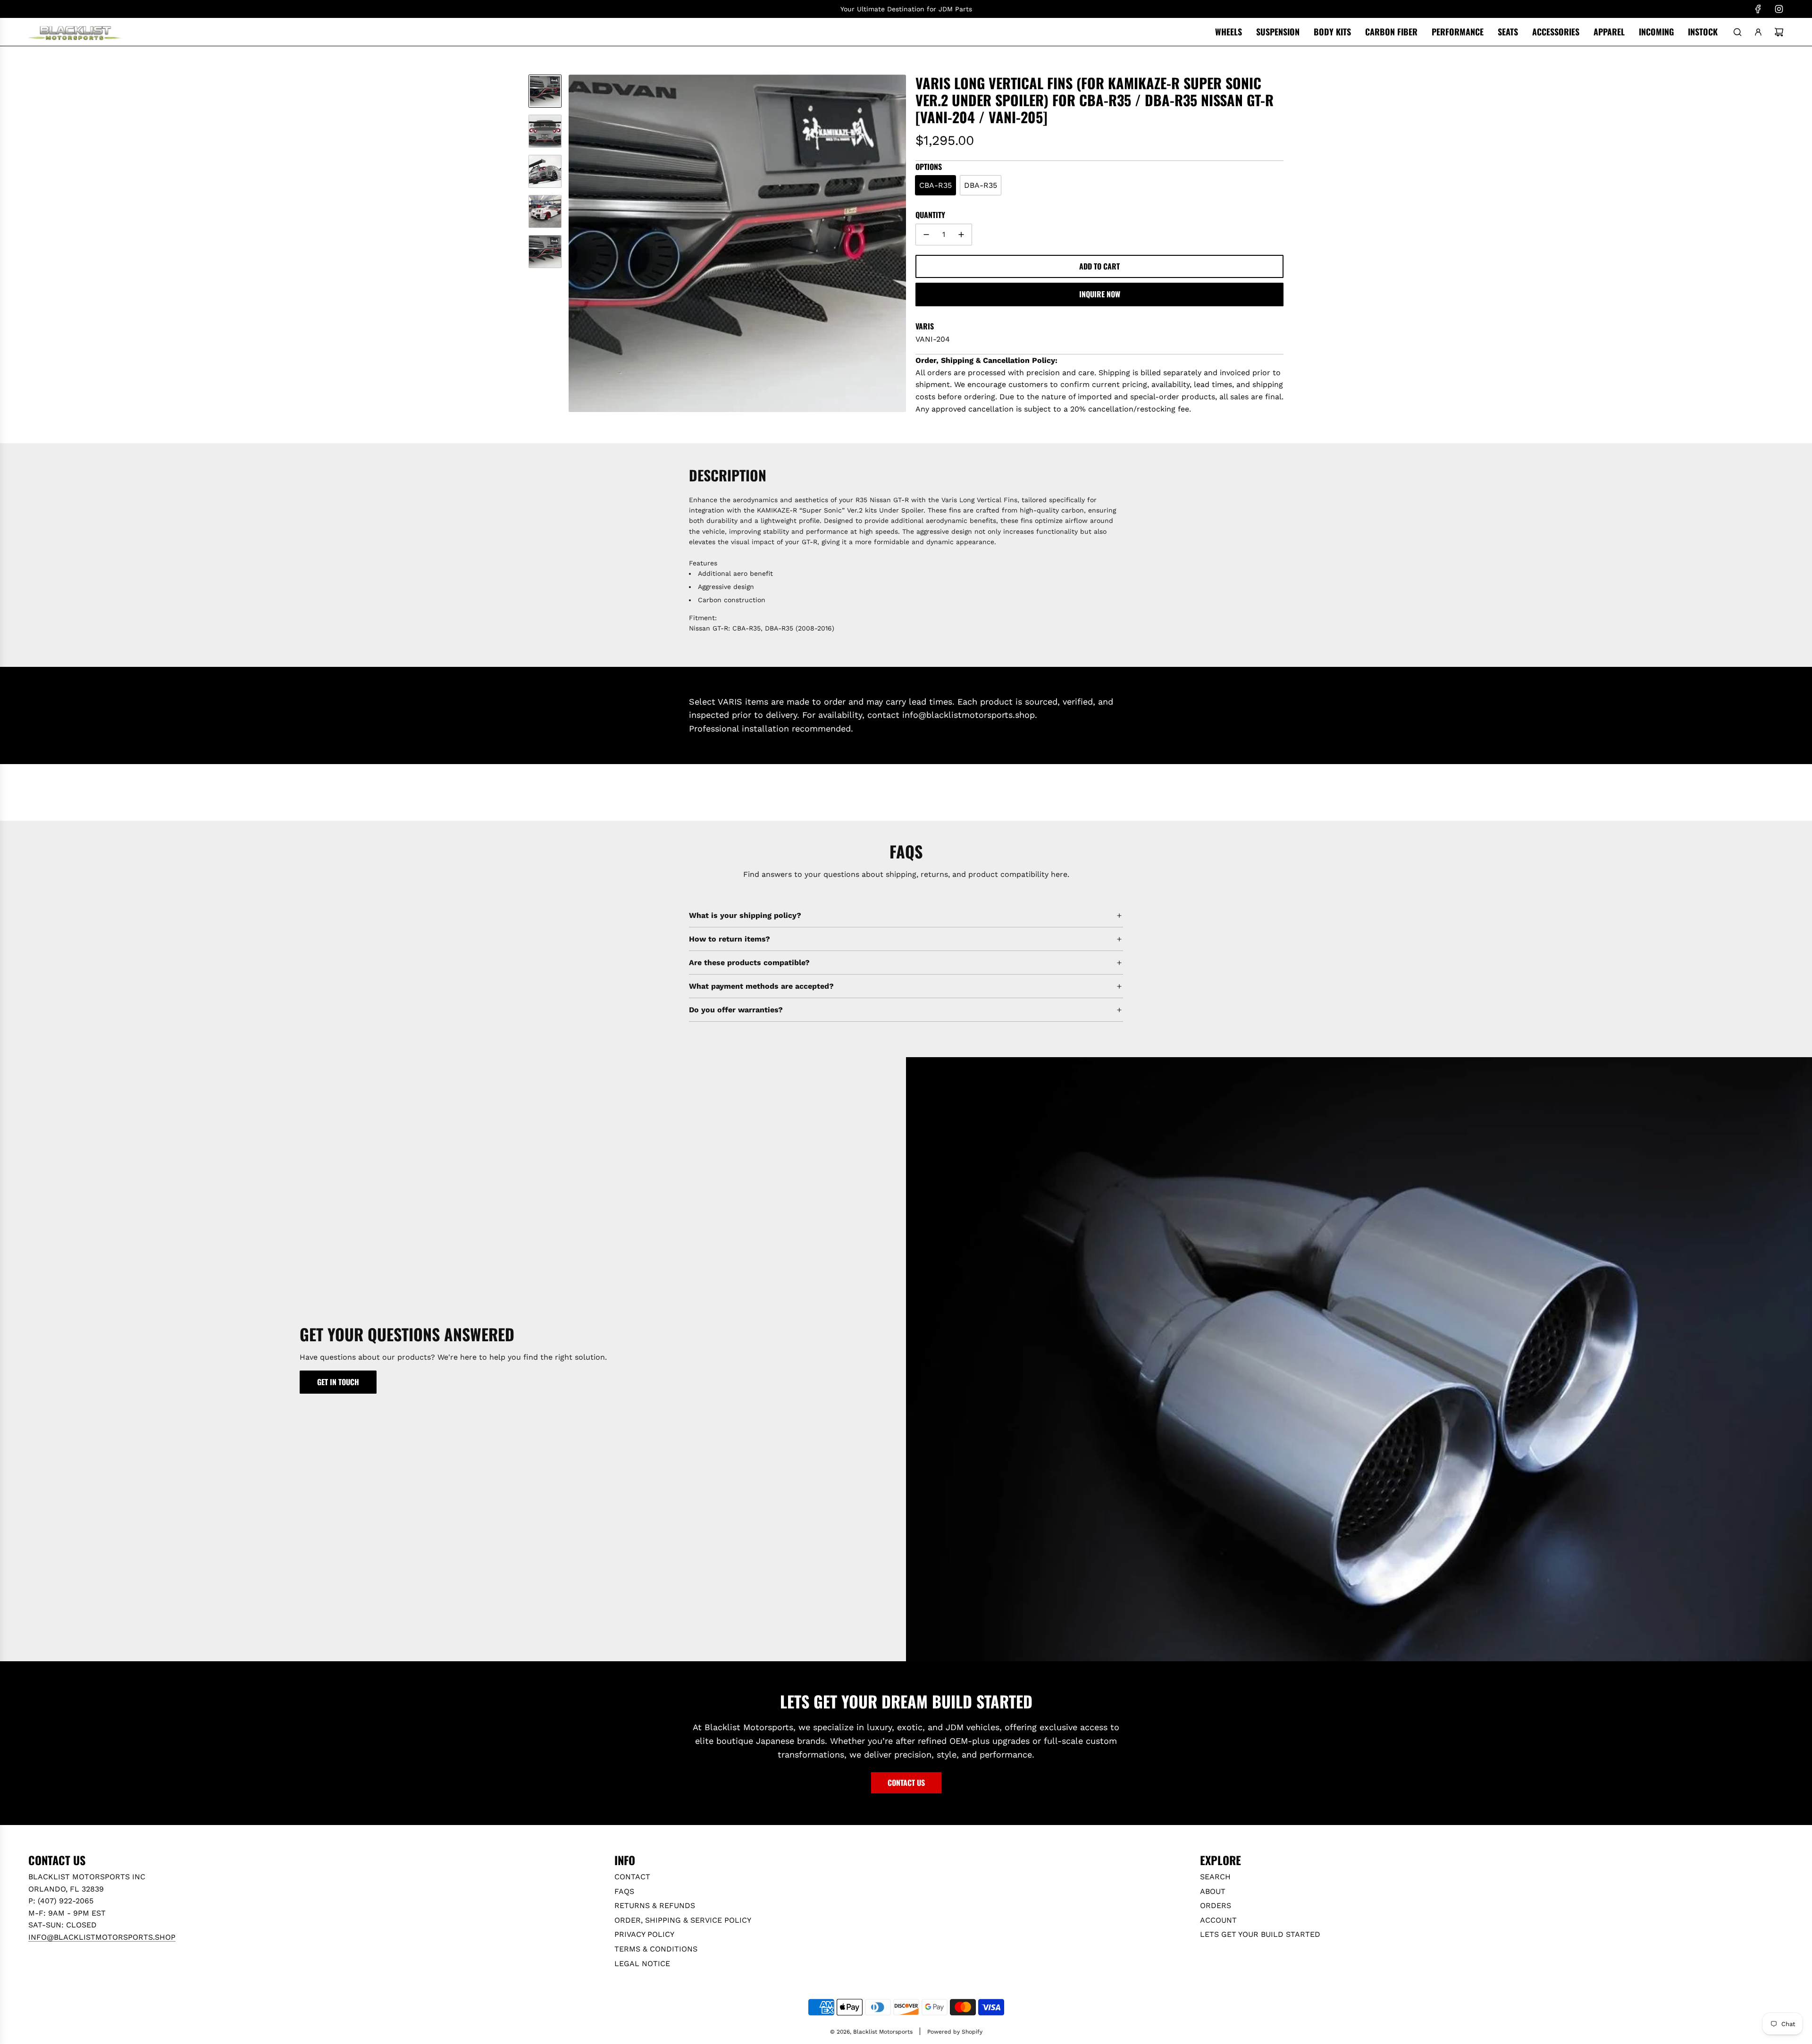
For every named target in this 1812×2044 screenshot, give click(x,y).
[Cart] (1779, 32)
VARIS (925, 326)
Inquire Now (1100, 294)
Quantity (930, 215)
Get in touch (338, 1382)
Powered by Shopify (955, 2032)
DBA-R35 (981, 185)
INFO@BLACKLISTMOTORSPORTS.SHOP (102, 1937)
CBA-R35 (935, 185)
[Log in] (1758, 32)
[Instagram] (1779, 9)
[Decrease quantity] (926, 235)
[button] (576, 244)
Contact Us (906, 1783)
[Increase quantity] (961, 235)
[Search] (1737, 32)
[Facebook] (1758, 9)
